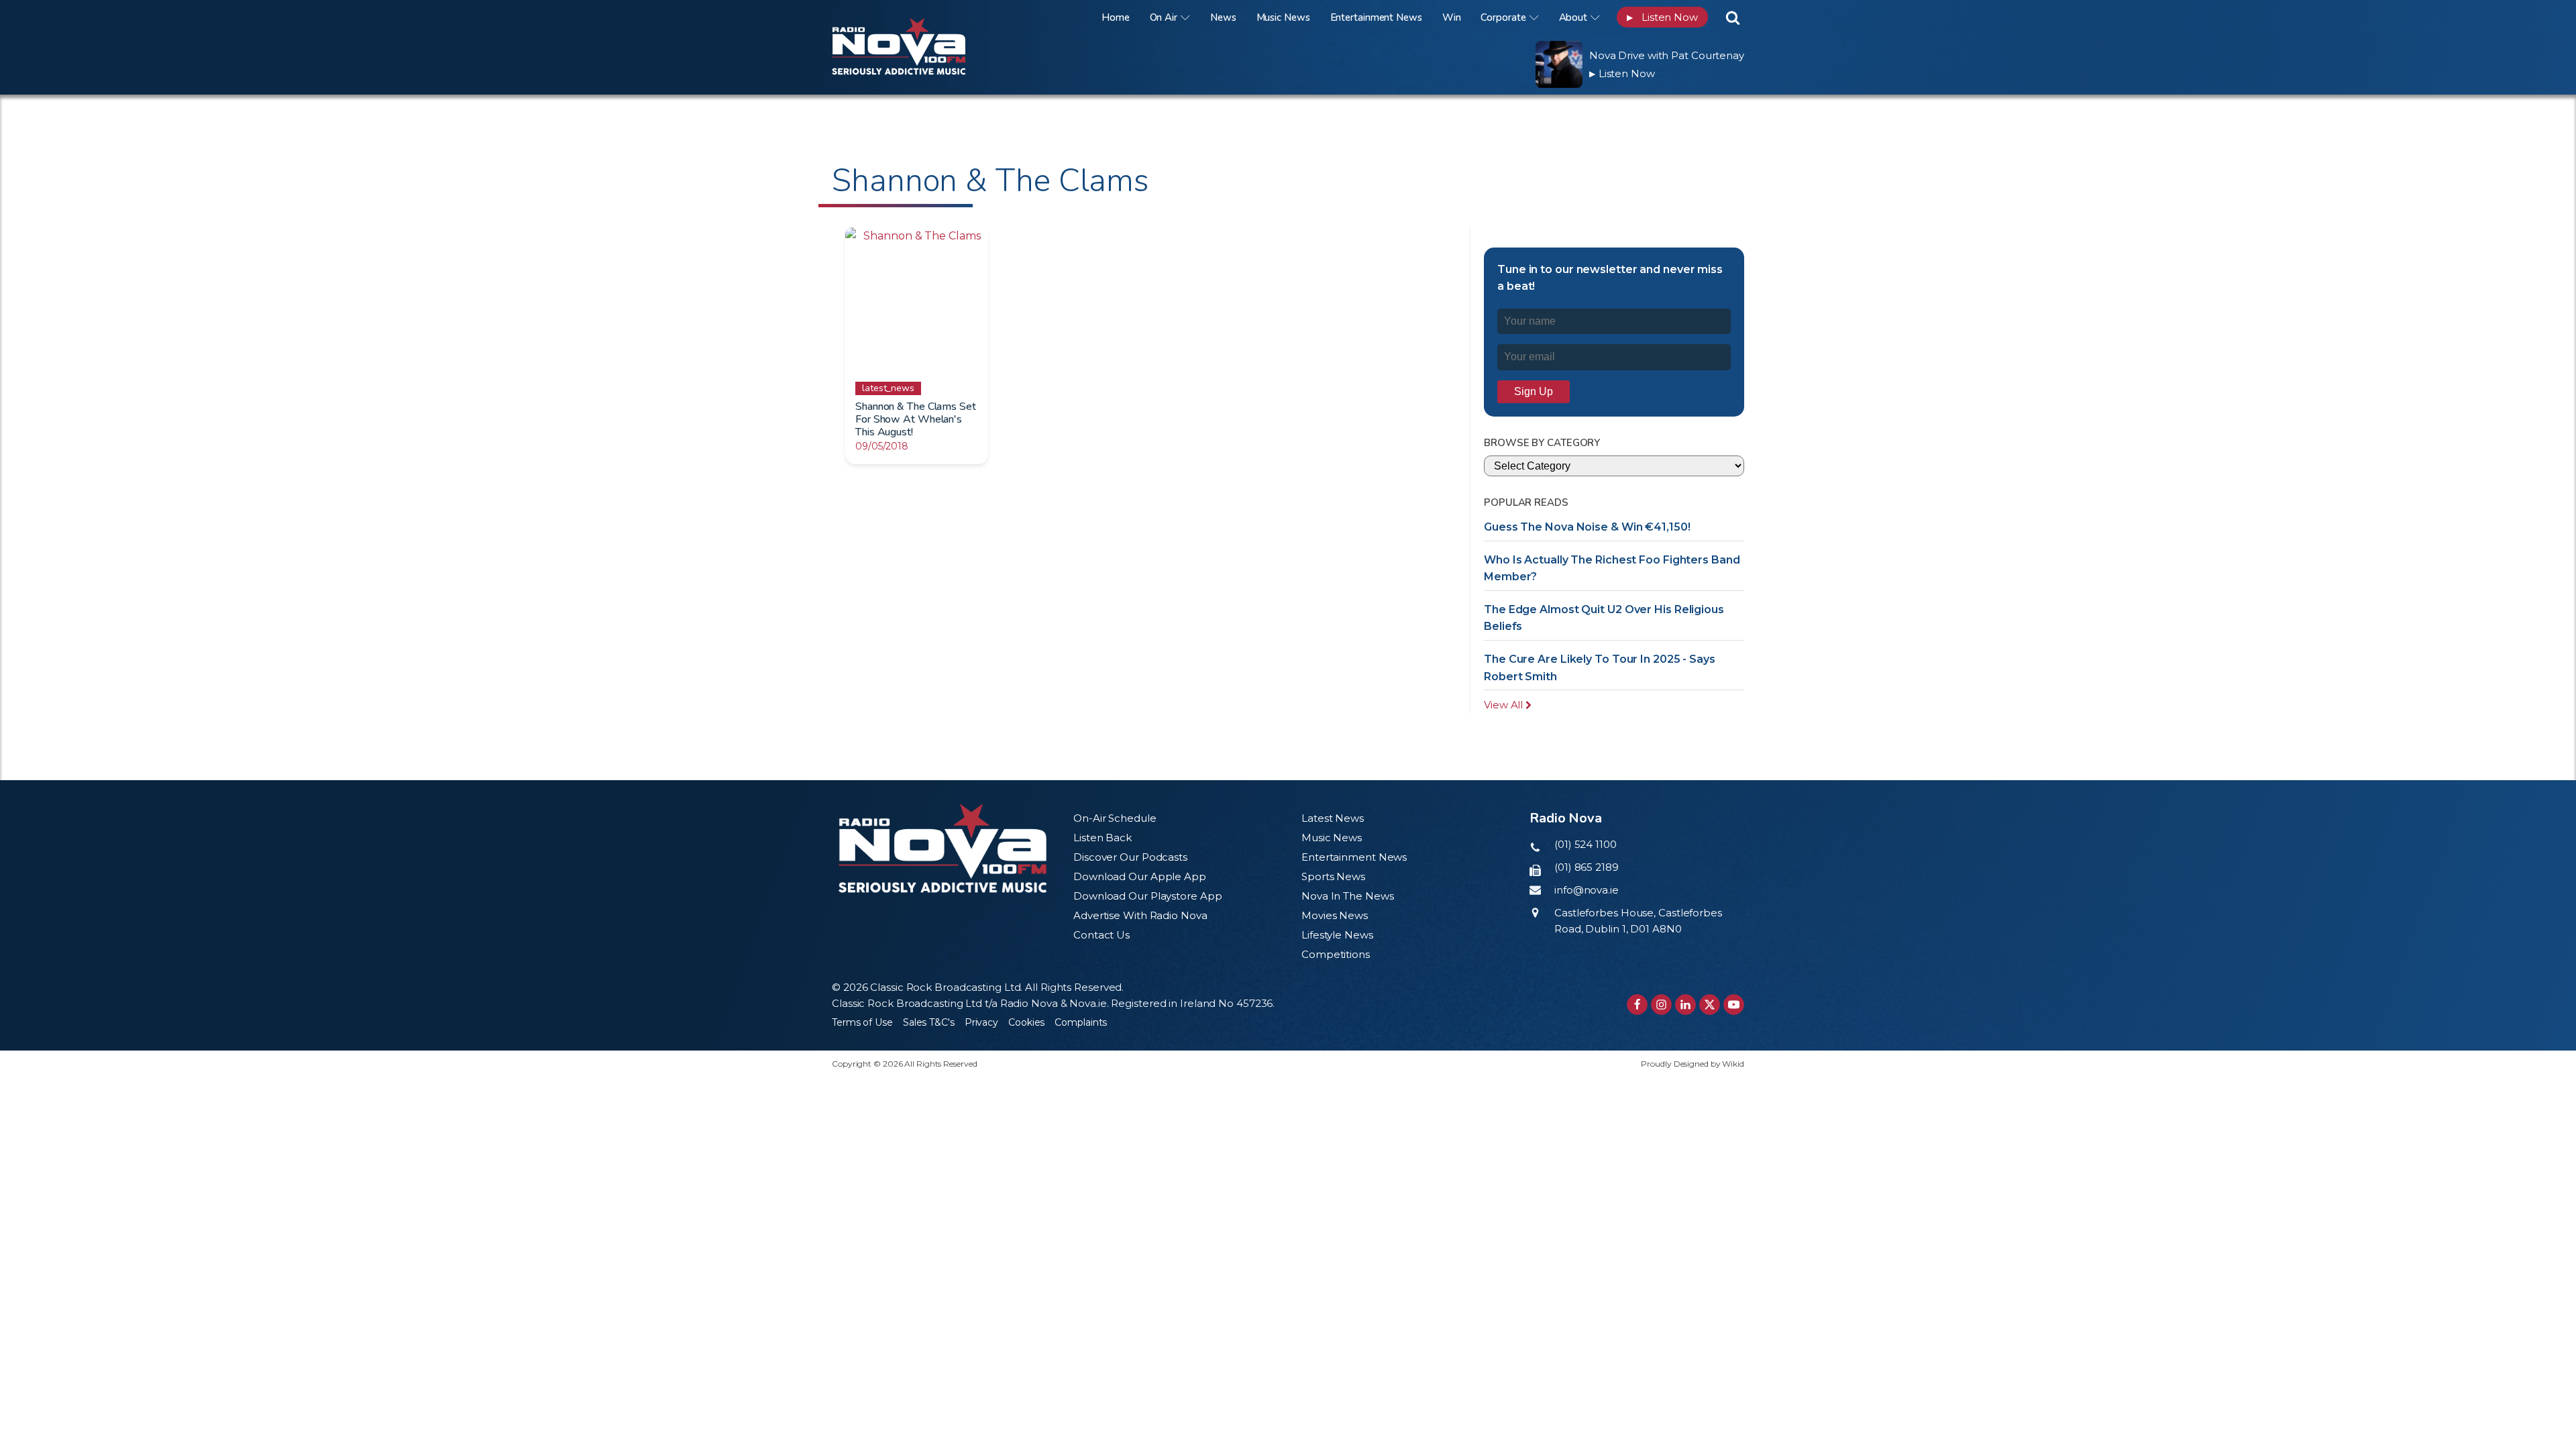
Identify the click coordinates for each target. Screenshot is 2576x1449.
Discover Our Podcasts (1130, 857)
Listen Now (1662, 17)
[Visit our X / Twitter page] (1710, 1005)
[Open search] (1733, 17)
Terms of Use (862, 1022)
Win (1452, 17)
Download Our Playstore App (1147, 896)
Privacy (981, 1022)
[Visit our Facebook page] (1637, 1005)
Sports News (1333, 876)
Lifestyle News (1337, 935)
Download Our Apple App (1140, 876)
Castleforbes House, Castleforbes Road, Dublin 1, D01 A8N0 (1638, 921)
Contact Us (1102, 935)
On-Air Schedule (1115, 818)
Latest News (1333, 818)
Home (1116, 17)
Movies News (1335, 915)
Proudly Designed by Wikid (1693, 1064)
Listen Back (1103, 838)
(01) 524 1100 (1586, 844)
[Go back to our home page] (943, 848)
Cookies (1026, 1022)
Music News (1283, 17)
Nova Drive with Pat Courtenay (1667, 55)
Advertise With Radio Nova (1140, 915)
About (1573, 17)
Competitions (1336, 954)
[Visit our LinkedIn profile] (1685, 1005)
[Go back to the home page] (916, 17)
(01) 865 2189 (1587, 867)
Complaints (1081, 1022)
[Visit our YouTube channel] (1734, 1005)
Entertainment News (1376, 17)
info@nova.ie (1587, 890)
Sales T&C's (929, 1022)
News (1223, 17)
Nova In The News (1347, 896)
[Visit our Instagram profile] (1661, 1005)
